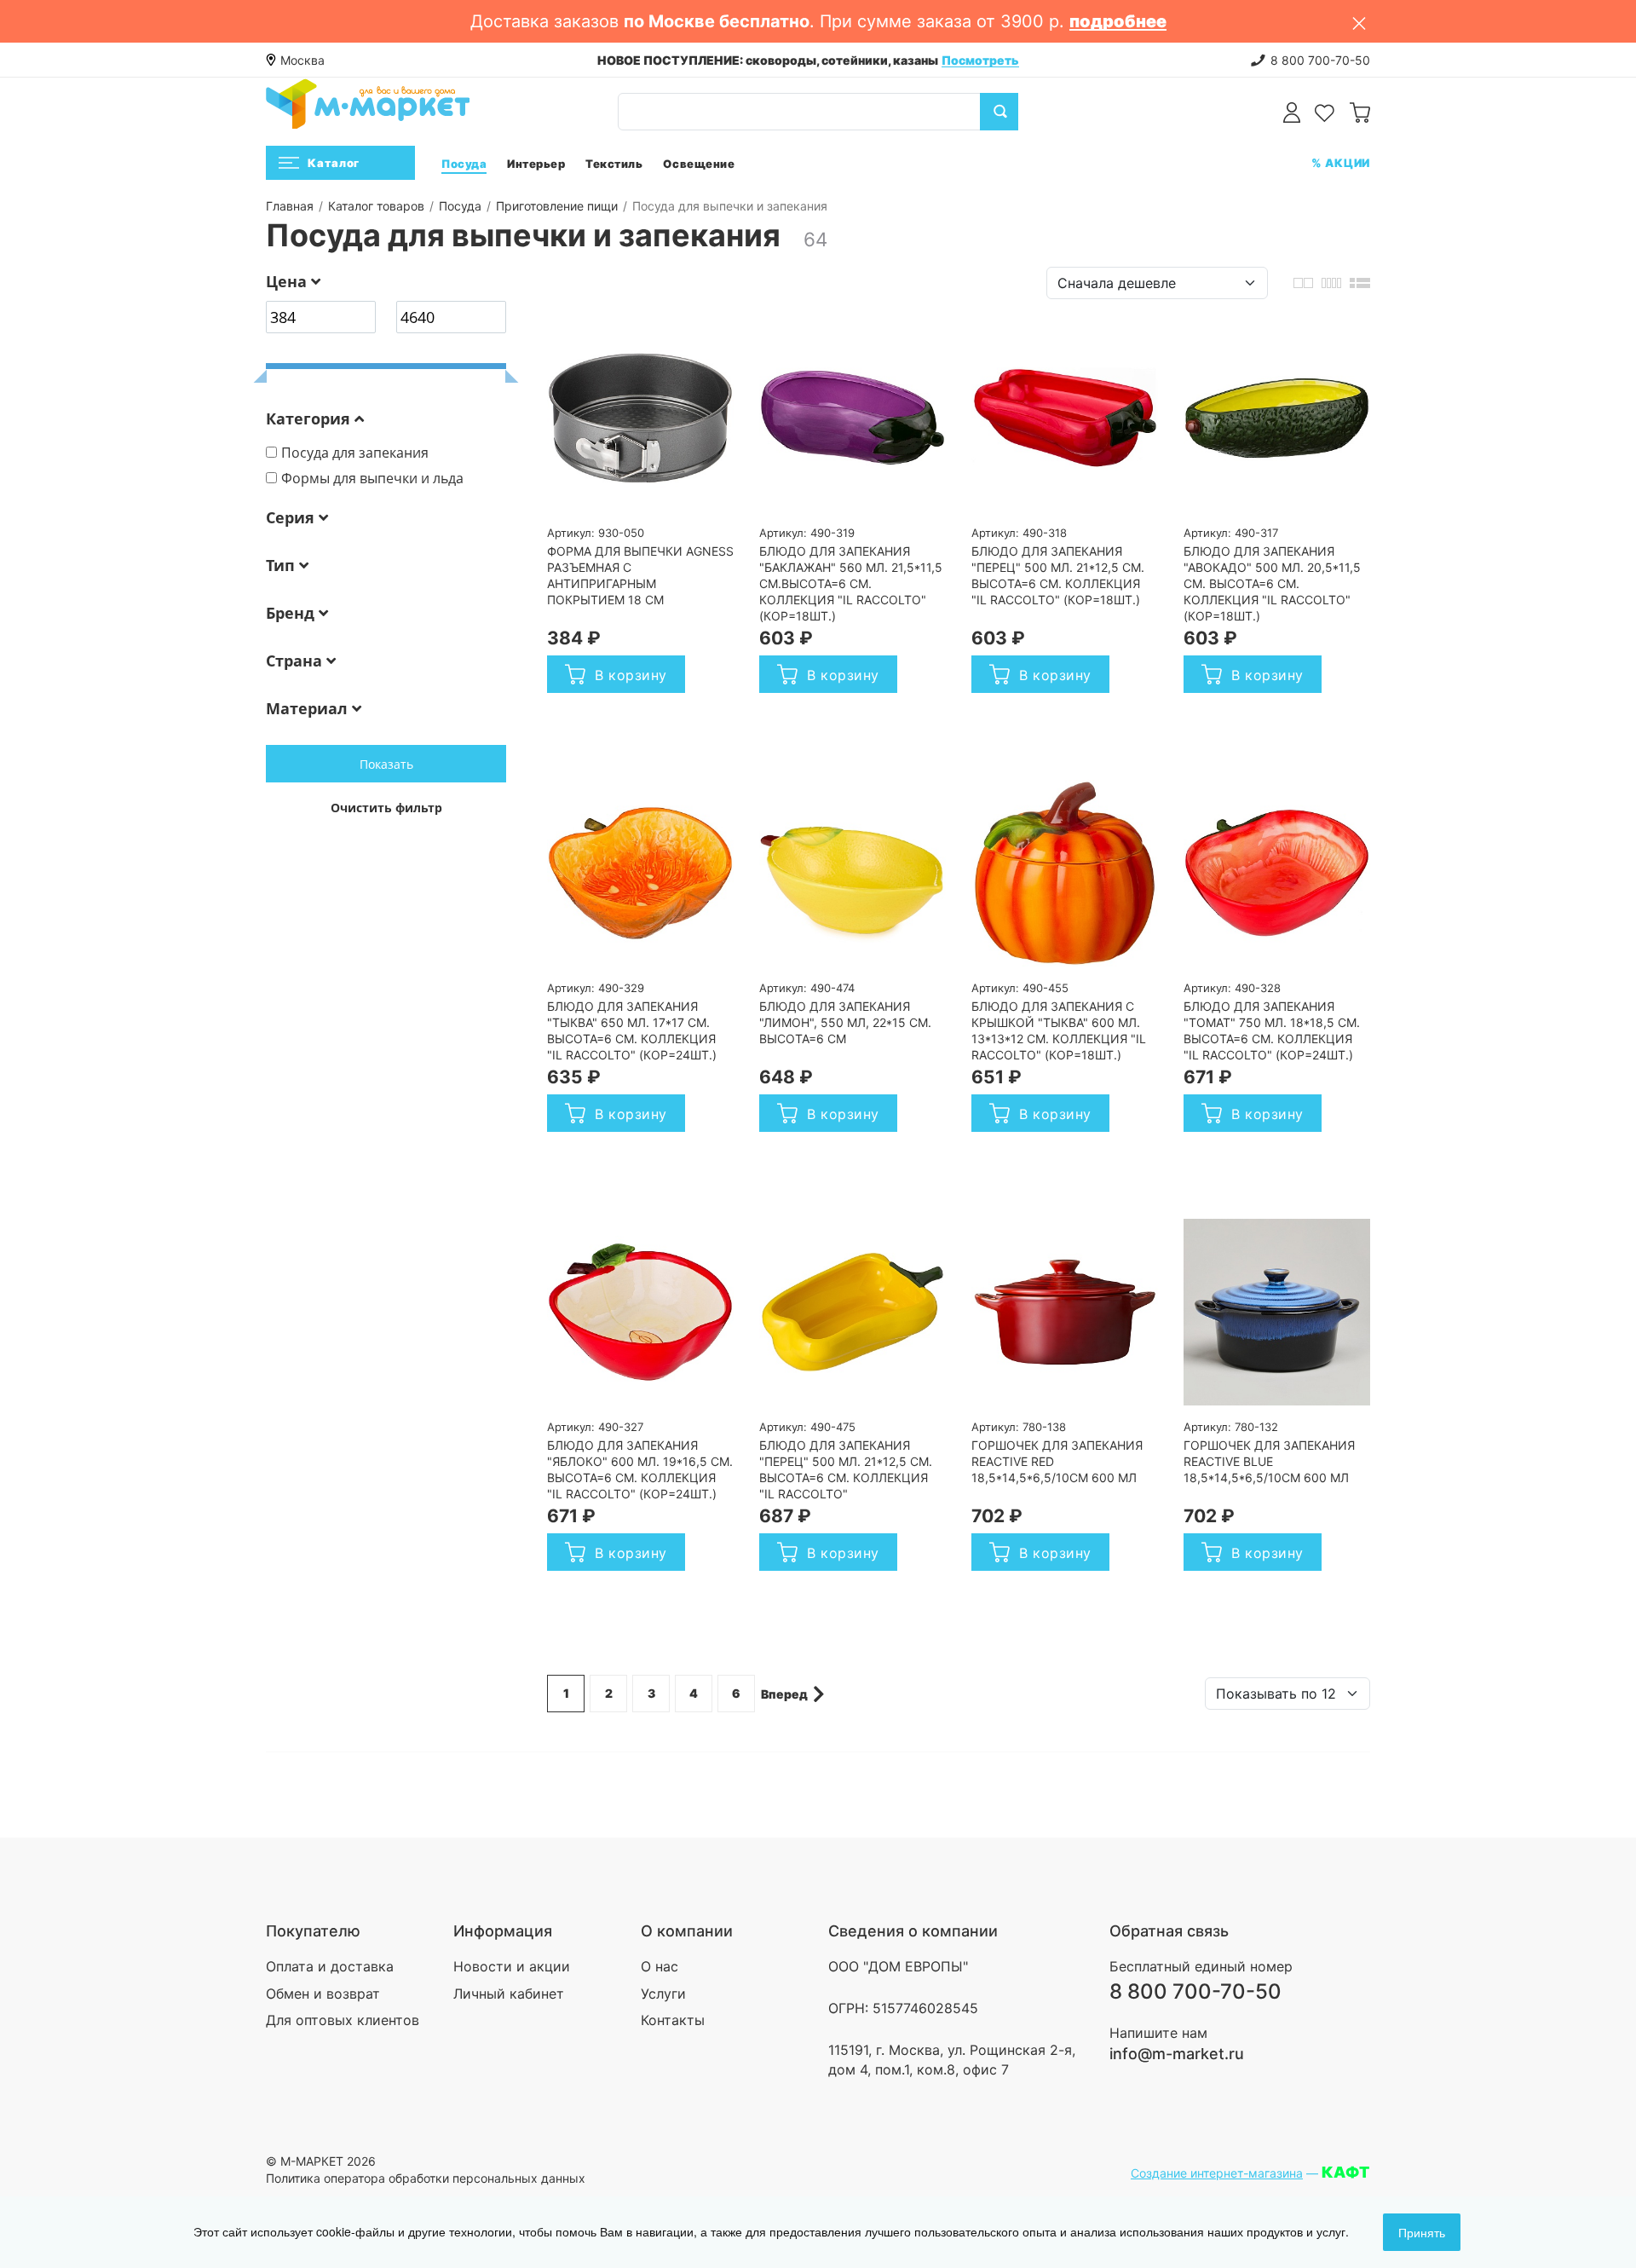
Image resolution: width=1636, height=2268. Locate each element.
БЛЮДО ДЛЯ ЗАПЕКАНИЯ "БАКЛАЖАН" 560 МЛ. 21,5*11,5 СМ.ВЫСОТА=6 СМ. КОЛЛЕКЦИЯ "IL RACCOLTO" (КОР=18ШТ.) (851, 583)
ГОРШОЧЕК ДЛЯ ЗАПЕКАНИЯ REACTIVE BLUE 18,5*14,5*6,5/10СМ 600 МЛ (1269, 1461)
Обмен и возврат (323, 1994)
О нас (660, 1966)
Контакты (673, 2020)
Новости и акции (512, 1966)
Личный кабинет (509, 1994)
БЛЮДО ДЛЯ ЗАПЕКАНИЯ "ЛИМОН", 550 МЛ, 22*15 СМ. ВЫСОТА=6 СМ (845, 1022)
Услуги (663, 1994)
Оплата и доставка (330, 1966)
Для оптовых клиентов (343, 2020)
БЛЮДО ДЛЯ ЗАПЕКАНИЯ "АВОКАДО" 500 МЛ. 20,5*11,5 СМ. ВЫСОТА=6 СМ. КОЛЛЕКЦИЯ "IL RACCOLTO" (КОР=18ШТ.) (1272, 583)
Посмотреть (980, 60)
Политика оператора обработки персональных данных (426, 2178)
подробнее (1118, 21)
